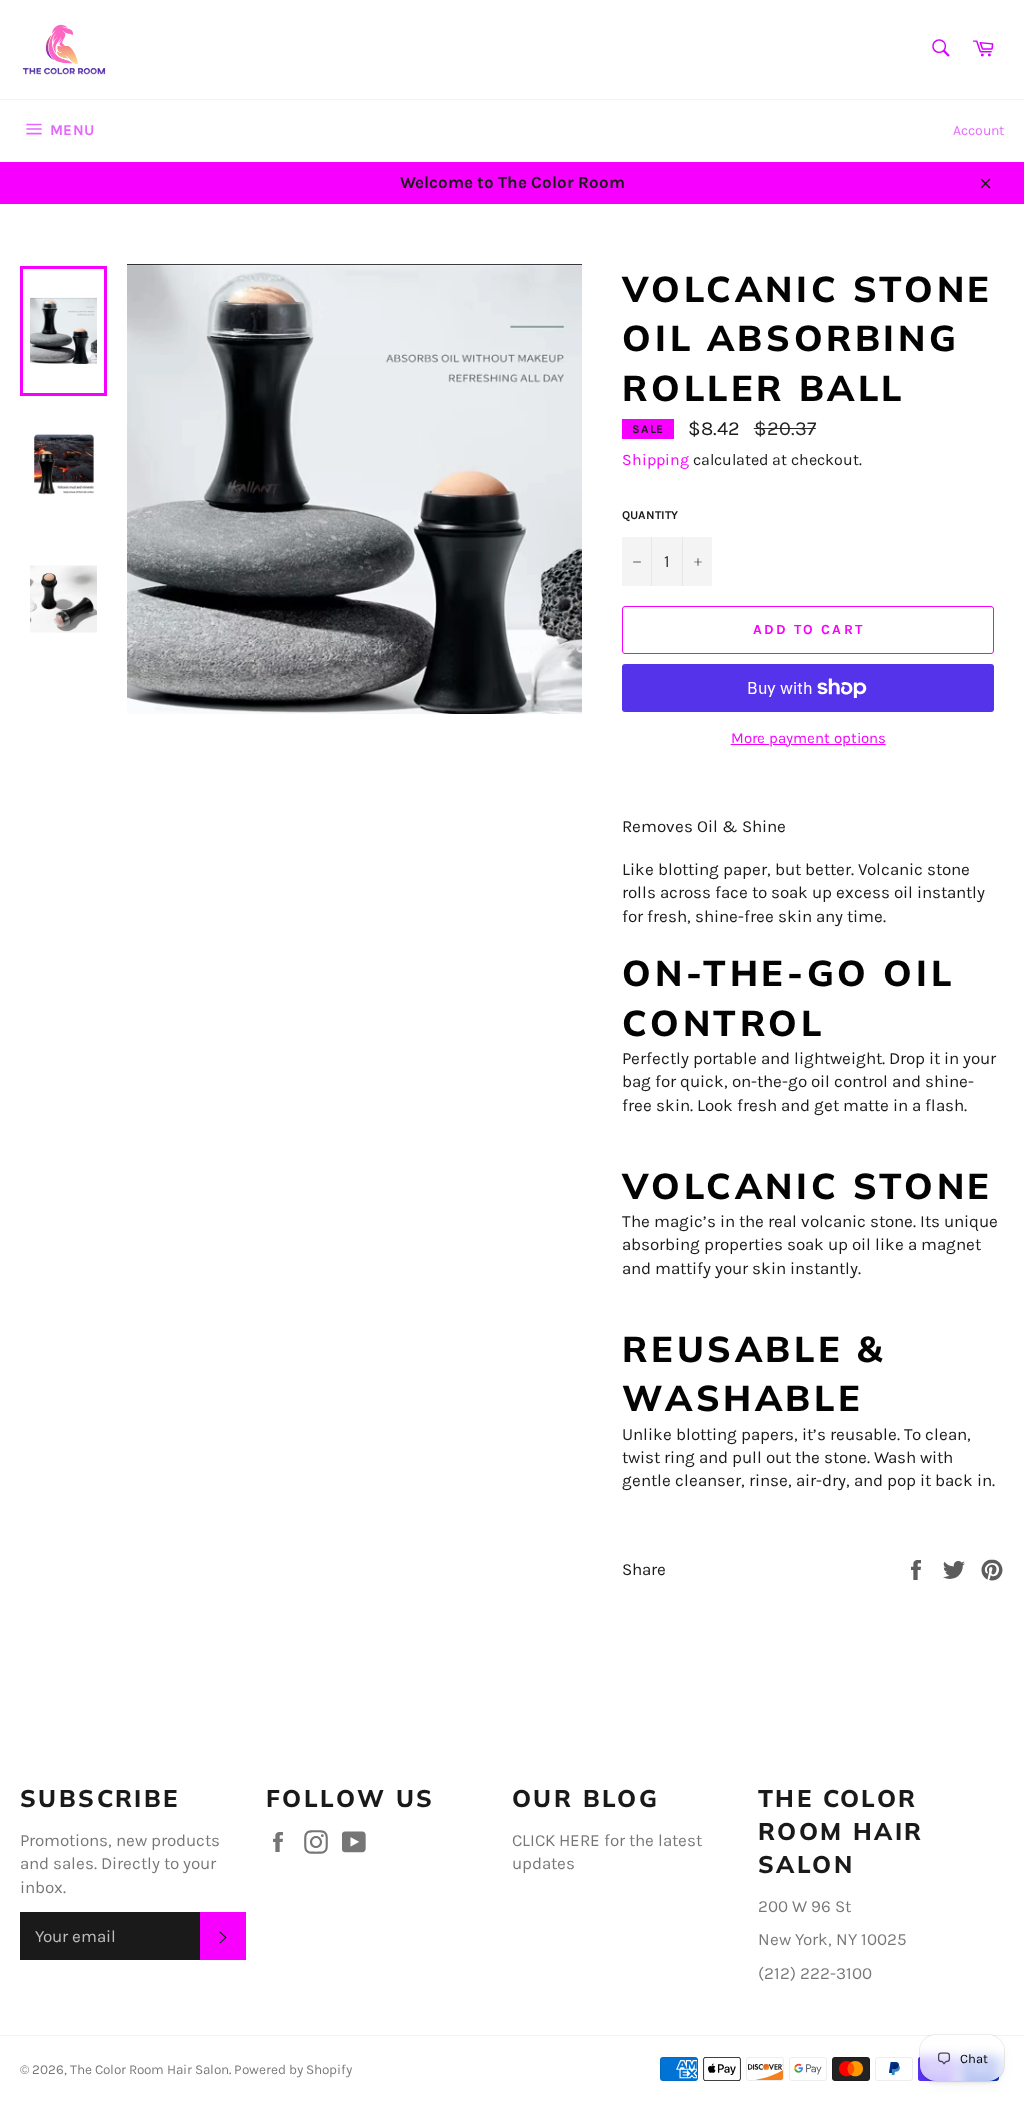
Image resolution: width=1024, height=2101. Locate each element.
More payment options (808, 738)
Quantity (650, 515)
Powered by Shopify (293, 2069)
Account (978, 130)
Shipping (655, 459)
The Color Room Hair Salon (149, 2069)
